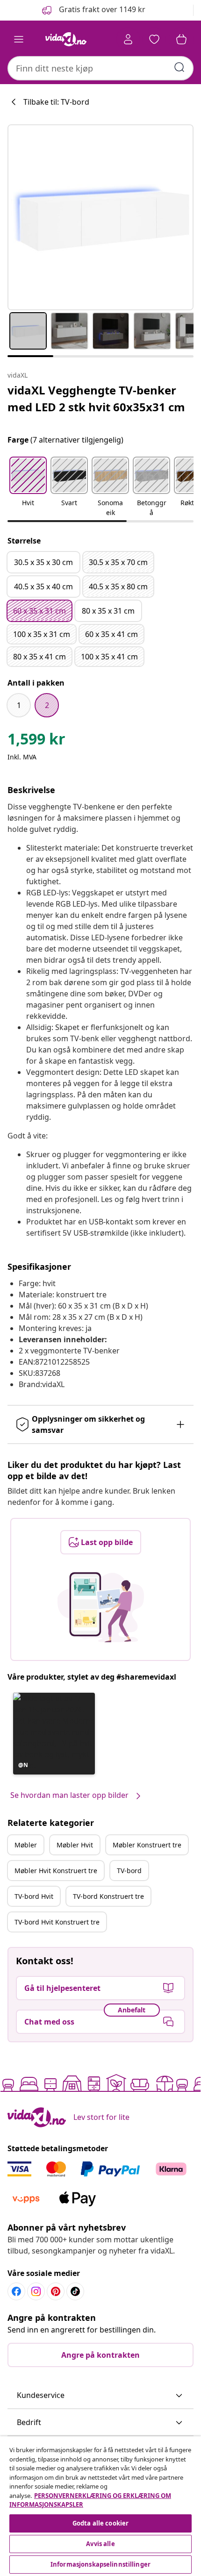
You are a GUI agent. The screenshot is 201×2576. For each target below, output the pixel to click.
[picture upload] (101, 1607)
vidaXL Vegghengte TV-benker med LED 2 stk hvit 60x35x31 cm (96, 398)
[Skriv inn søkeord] (179, 67)
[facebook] (16, 2291)
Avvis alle (100, 2544)
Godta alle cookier (100, 2523)
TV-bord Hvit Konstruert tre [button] (57, 1922)
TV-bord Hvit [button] (34, 1896)
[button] (93, 10)
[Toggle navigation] (19, 39)
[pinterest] (56, 2291)
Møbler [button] (26, 1845)
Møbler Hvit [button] (75, 1845)
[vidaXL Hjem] (66, 39)
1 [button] (19, 705)
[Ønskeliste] (154, 39)
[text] (36, 741)
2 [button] (47, 705)
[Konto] (128, 39)
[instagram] (36, 2291)
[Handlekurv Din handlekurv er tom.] (181, 39)
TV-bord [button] (129, 1871)
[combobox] (100, 68)
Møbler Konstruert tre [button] (147, 1845)
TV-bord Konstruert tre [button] (108, 1896)
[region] (100, 2506)
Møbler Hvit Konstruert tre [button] (56, 1871)
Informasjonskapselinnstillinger (100, 2564)
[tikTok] (75, 2291)
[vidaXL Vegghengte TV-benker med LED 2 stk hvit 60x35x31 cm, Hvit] (100, 217)
